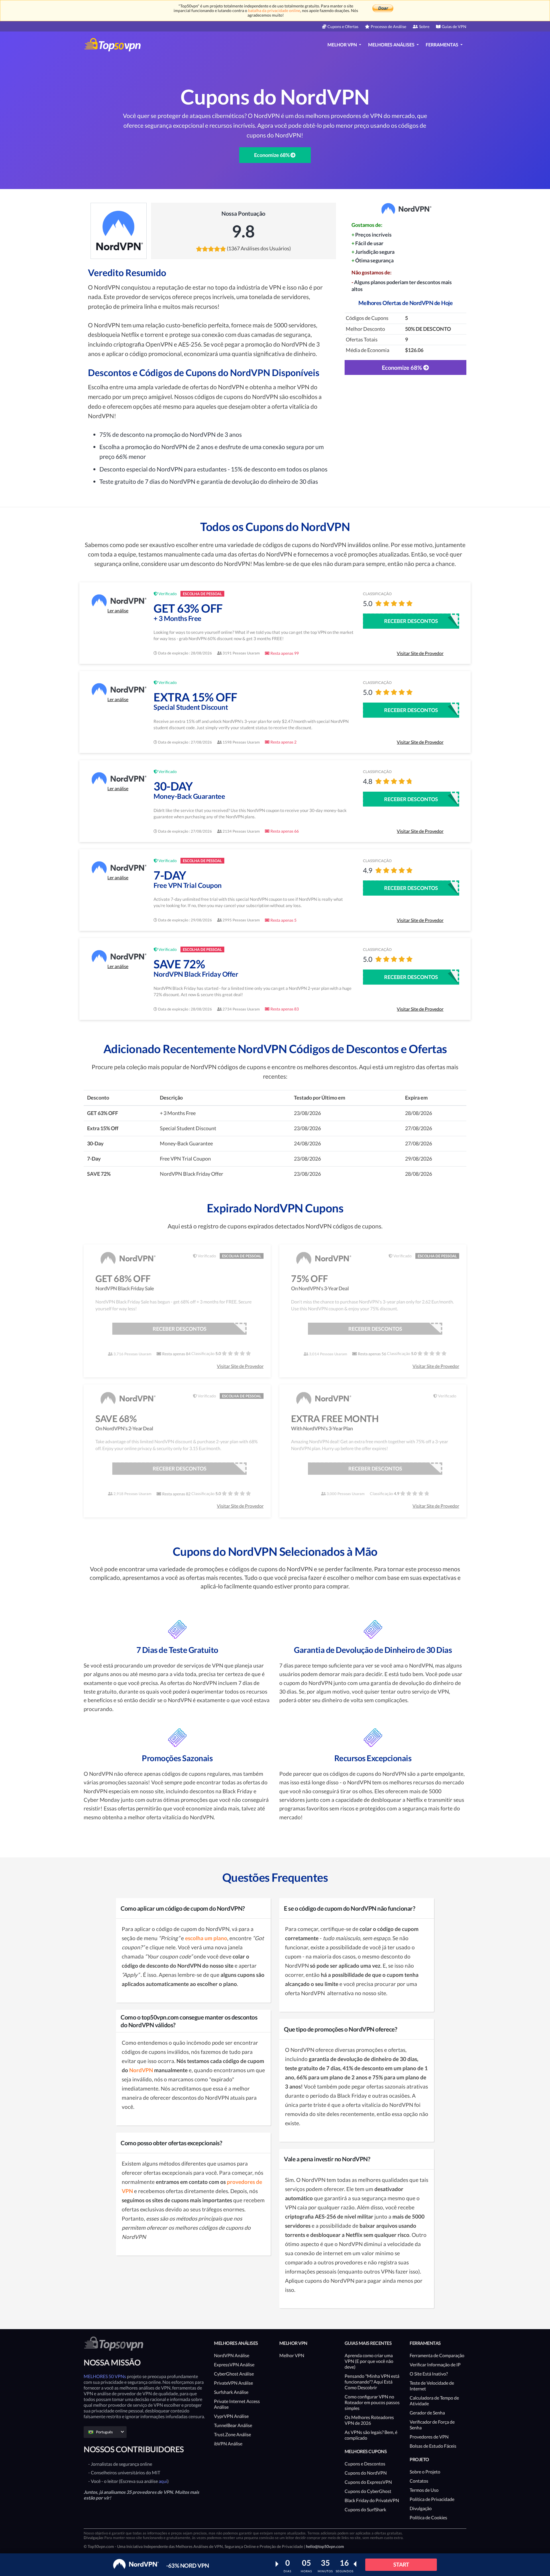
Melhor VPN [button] (343, 45)
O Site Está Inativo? (429, 2374)
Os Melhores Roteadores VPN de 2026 (369, 2420)
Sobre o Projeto (425, 2472)
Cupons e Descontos (365, 2464)
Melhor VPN (292, 2355)
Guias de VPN (454, 26)
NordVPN (141, 2070)
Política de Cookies (428, 2517)
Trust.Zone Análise (232, 2434)
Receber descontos (411, 621)
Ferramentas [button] (442, 45)
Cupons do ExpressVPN (368, 2482)
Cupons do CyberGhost (368, 2491)
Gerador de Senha (427, 2413)
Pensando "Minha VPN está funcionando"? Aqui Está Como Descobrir (372, 2382)
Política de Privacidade (432, 2499)
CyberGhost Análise (234, 2374)
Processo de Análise (388, 26)
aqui (163, 2481)
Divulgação (421, 2508)
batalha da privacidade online (274, 10)
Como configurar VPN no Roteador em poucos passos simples (372, 2402)
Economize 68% (272, 155)
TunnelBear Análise (233, 2425)
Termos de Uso (424, 2490)
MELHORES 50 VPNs (105, 2376)
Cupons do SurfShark (365, 2509)
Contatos (419, 2481)
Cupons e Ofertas (343, 26)
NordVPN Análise (232, 2355)
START (401, 2564)
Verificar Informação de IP (435, 2364)
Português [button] (104, 2432)
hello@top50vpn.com (325, 2546)
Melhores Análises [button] (392, 45)
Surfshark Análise (231, 2392)
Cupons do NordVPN (366, 2473)
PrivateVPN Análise (233, 2383)
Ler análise (118, 610)
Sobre (424, 26)
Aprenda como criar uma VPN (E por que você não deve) (369, 2361)
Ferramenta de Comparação (437, 2355)
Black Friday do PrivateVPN (372, 2500)
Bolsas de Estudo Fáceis (433, 2446)
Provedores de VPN (429, 2437)
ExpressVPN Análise (234, 2364)
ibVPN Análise (228, 2444)
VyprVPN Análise (231, 2416)
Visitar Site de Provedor (420, 653)
